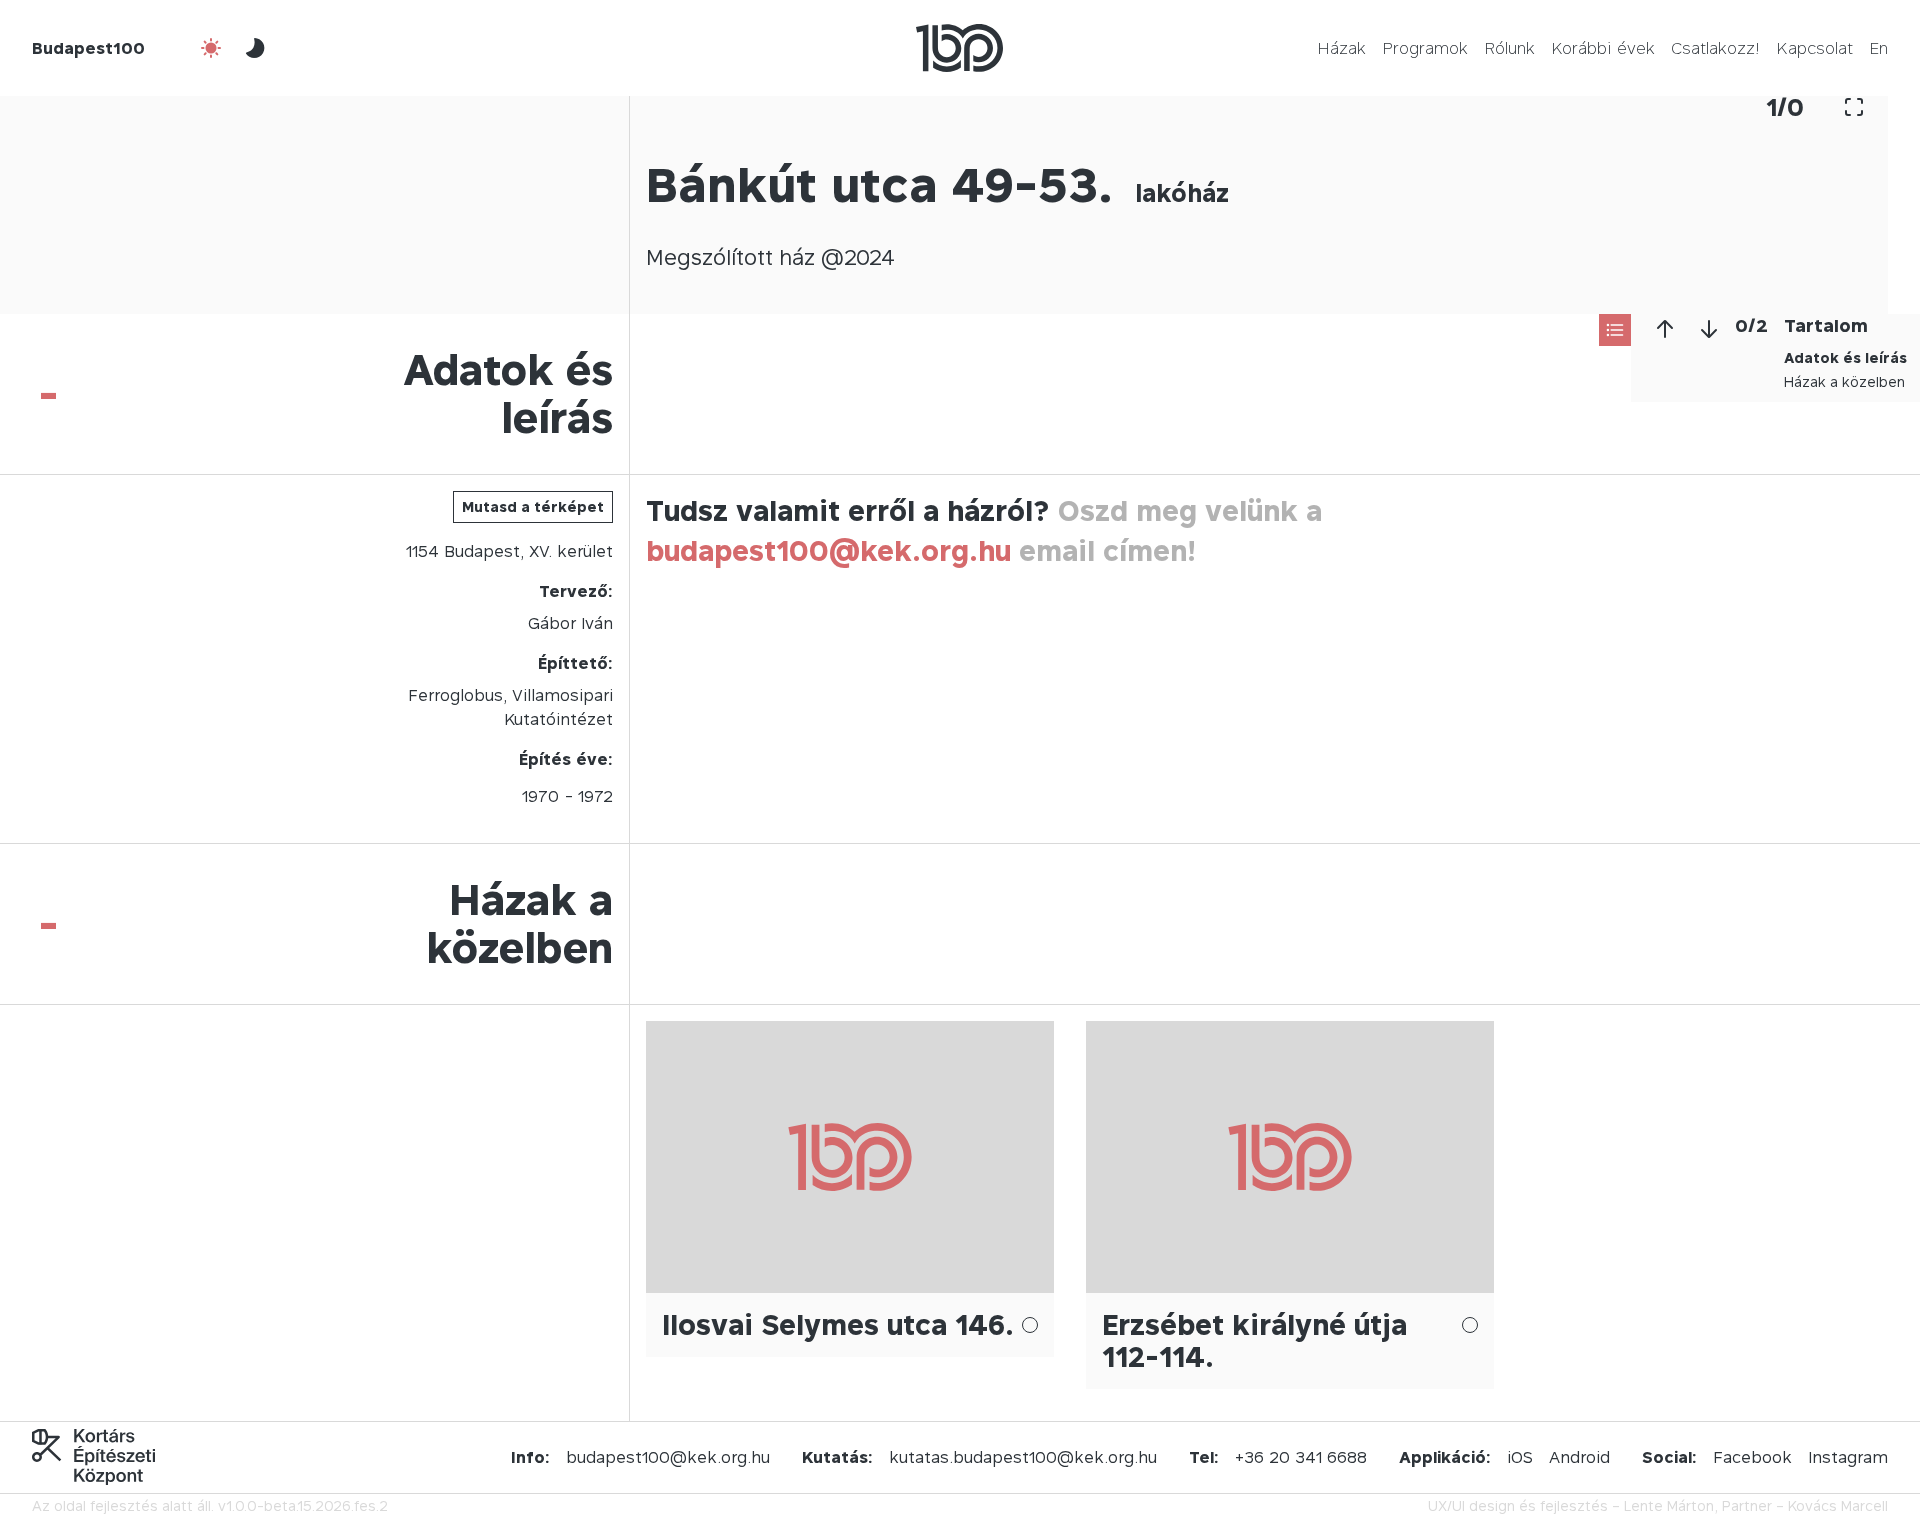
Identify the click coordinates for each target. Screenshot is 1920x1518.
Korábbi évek (1603, 48)
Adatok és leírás (1845, 357)
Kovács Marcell (1838, 1505)
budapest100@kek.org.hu (828, 550)
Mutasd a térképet (533, 506)
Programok (1425, 48)
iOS (1520, 1457)
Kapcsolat (1814, 48)
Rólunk (1509, 48)
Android (1579, 1457)
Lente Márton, (1671, 1505)
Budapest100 (88, 48)
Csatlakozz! (1715, 48)
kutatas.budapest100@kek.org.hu (1023, 1457)
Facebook (1752, 1457)
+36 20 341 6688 (1301, 1457)
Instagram (1848, 1457)
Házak (1341, 48)
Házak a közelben (1844, 381)
